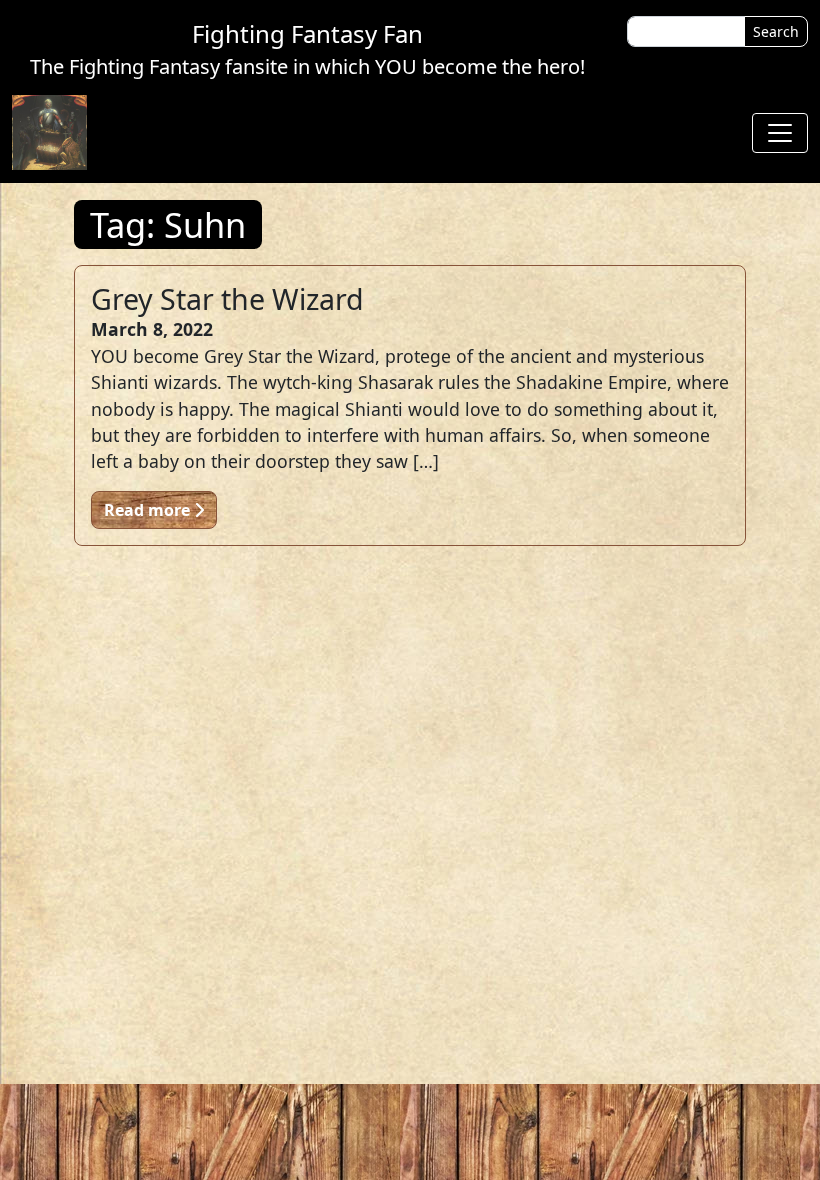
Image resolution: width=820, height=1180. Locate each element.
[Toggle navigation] (780, 133)
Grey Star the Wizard (227, 298)
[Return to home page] (49, 132)
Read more (149, 510)
